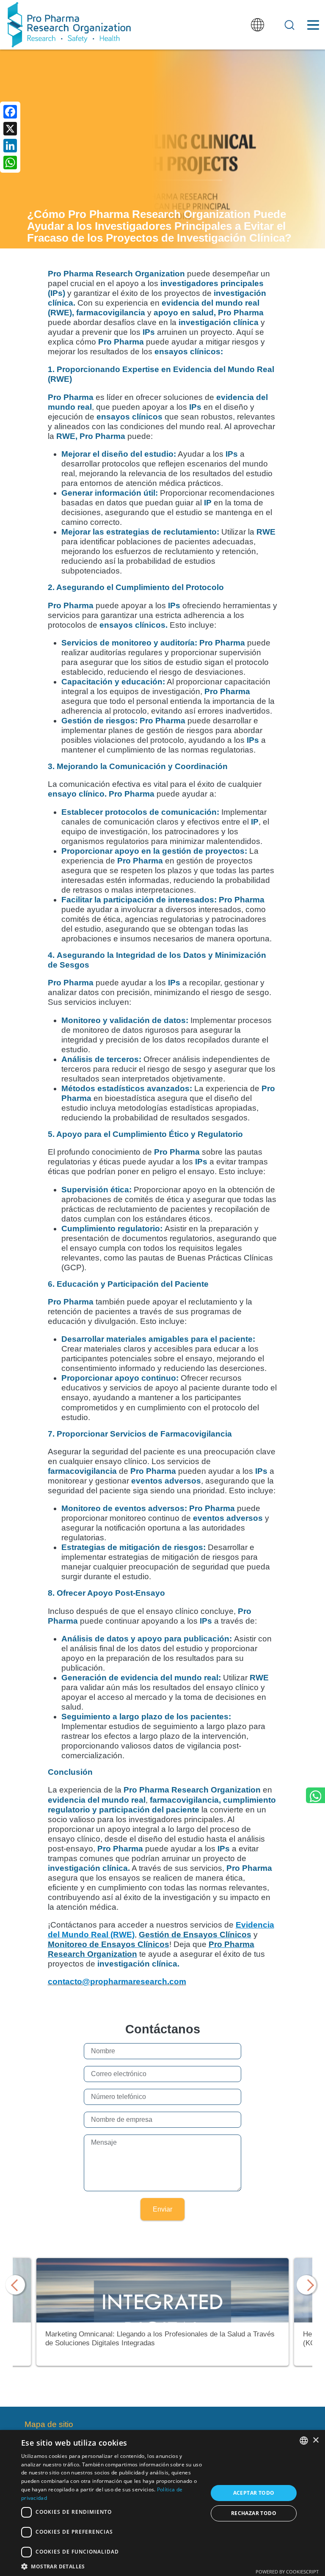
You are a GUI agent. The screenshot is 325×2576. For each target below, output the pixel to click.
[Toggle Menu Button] (313, 25)
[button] (112, 2566)
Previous (17, 2285)
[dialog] (162, 2503)
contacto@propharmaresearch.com (117, 1982)
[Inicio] (69, 25)
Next (308, 2285)
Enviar (162, 2209)
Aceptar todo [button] (254, 2493)
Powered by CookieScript (287, 2572)
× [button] (315, 2440)
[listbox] (304, 2441)
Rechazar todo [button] (254, 2513)
